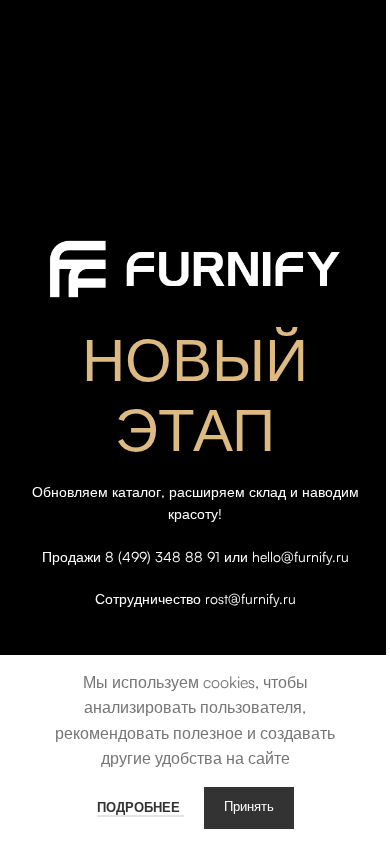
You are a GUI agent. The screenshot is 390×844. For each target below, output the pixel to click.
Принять (249, 807)
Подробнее (140, 807)
